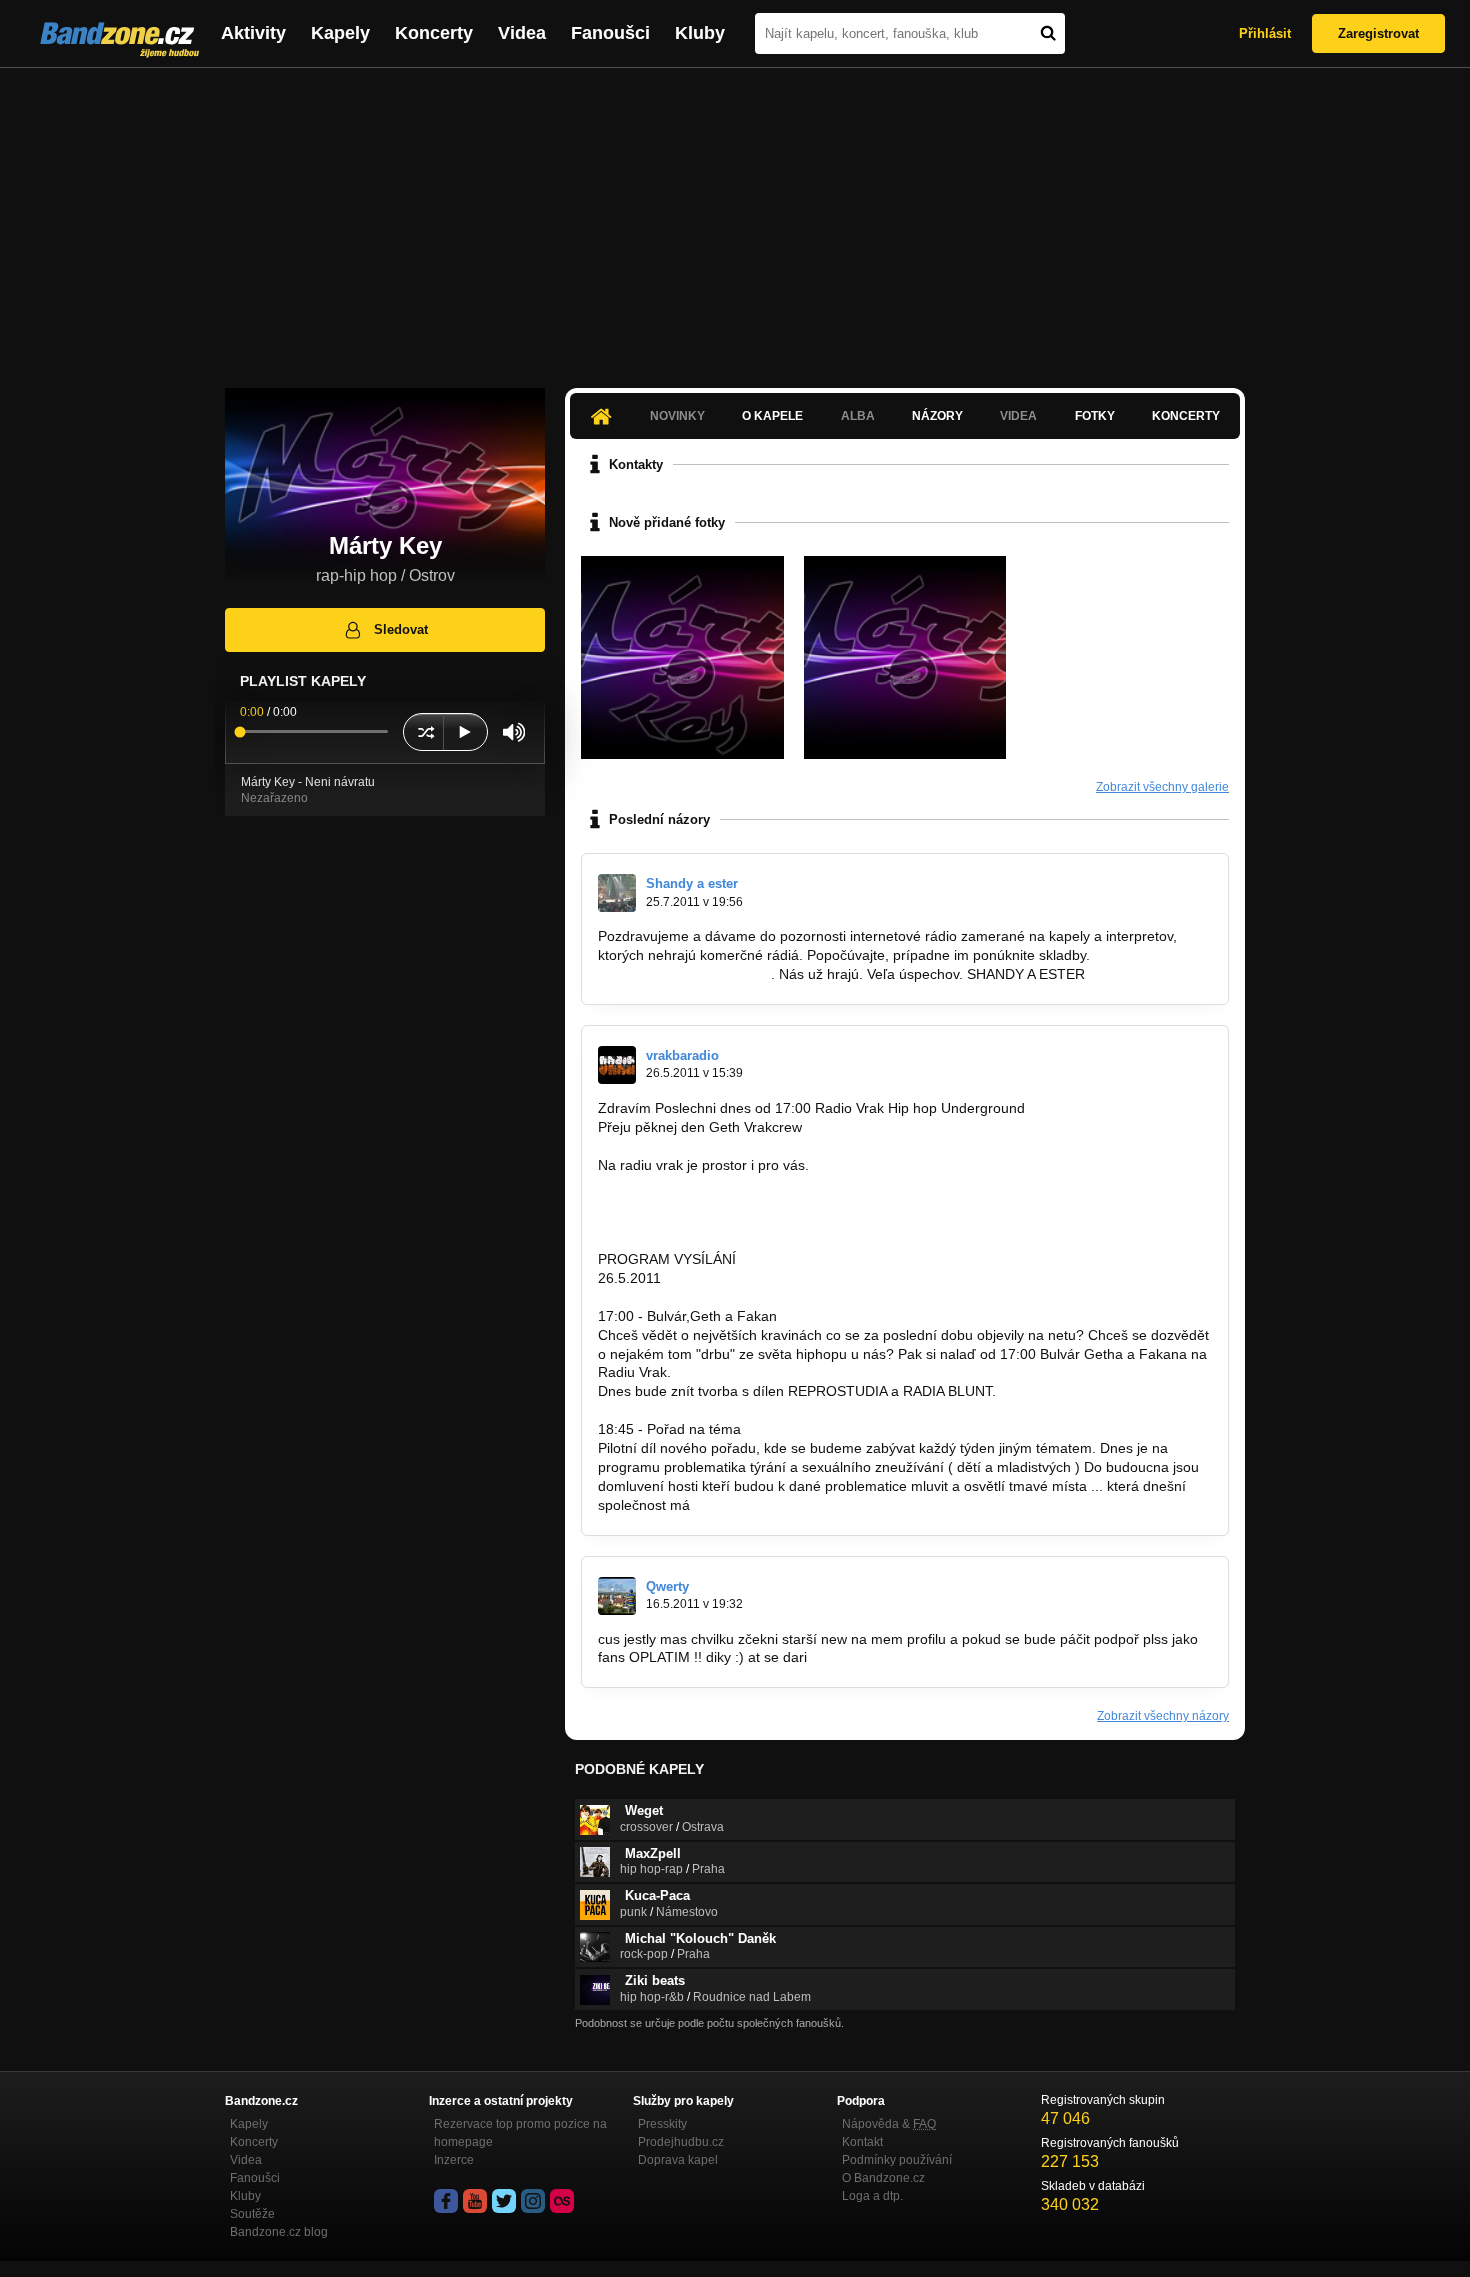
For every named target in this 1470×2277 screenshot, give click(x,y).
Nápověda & (889, 2124)
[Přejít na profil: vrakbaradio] (617, 1065)
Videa (522, 33)
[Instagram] (533, 2201)
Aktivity (253, 33)
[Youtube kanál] (475, 2201)
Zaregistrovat (1378, 33)
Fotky (1095, 416)
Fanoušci (610, 33)
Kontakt (862, 2142)
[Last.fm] (562, 2201)
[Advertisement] (735, 218)
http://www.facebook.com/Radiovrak (711, 1202)
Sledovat (401, 629)
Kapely (340, 33)
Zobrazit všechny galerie (1162, 787)
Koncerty (434, 33)
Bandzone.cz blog (279, 2232)
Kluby (700, 33)
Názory (937, 416)
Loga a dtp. (872, 2196)
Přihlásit (1265, 33)
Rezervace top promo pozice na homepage (520, 2133)
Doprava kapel (678, 2160)
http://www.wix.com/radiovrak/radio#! (713, 1221)
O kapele (772, 416)
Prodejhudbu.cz (681, 2142)
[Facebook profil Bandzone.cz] (446, 2201)
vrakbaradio (682, 1055)
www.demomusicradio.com (682, 974)
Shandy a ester (692, 883)
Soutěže (252, 2214)
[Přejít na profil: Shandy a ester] (617, 893)
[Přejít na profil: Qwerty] (617, 1596)
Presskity (662, 2124)
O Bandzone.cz (883, 2178)
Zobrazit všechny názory (1163, 1716)
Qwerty (667, 1586)
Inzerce (454, 2160)
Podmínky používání (897, 2160)
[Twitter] (504, 2201)
